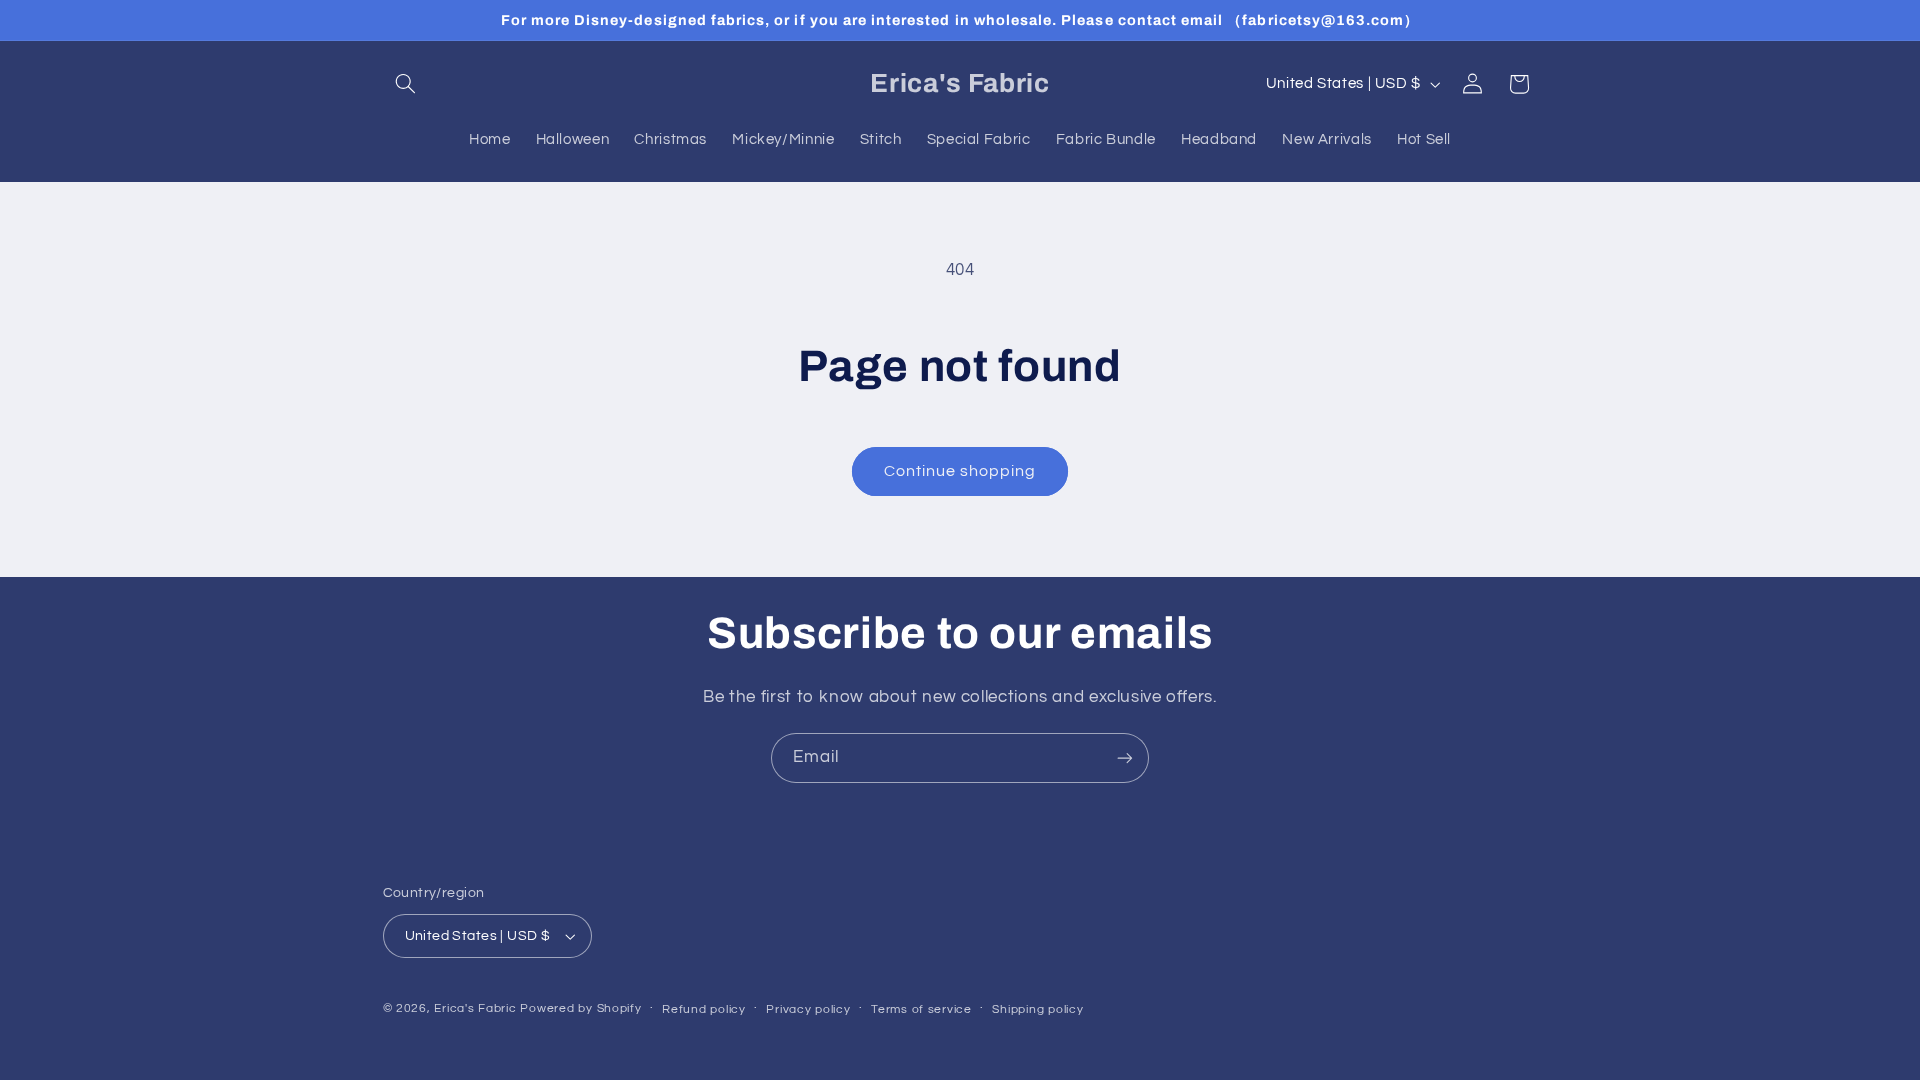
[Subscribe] (1125, 757)
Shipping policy (1037, 1009)
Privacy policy (808, 1009)
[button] (406, 84)
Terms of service (921, 1009)
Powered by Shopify (580, 1008)
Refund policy (704, 1009)
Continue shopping (960, 471)
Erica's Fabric (475, 1008)
